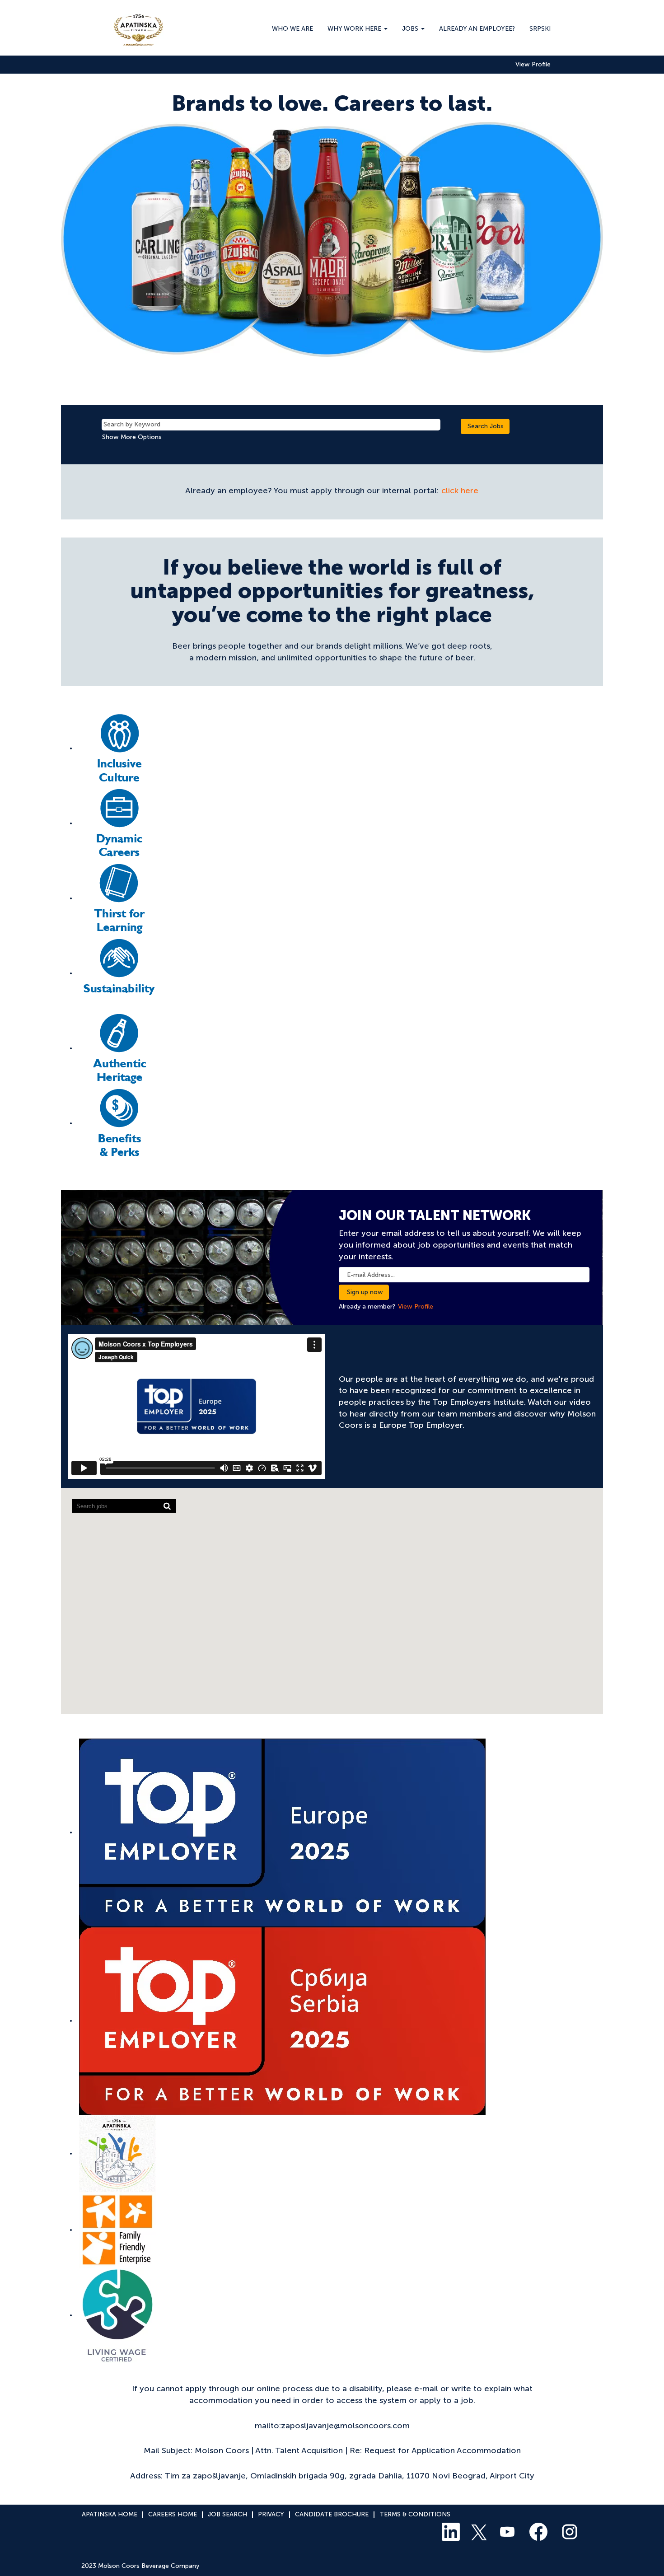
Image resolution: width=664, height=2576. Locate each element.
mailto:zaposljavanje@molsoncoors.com (332, 2426)
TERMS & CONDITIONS (415, 2514)
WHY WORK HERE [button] (355, 29)
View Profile (533, 65)
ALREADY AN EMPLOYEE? (477, 29)
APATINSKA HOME (110, 2514)
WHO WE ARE (292, 29)
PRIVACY (271, 2514)
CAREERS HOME (173, 2514)
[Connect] (119, 748)
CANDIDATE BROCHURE (332, 2514)
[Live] (119, 1123)
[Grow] (119, 823)
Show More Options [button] (132, 437)
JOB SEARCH (227, 2514)
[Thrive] (119, 973)
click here (460, 491)
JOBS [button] (411, 29)
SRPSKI (540, 29)
